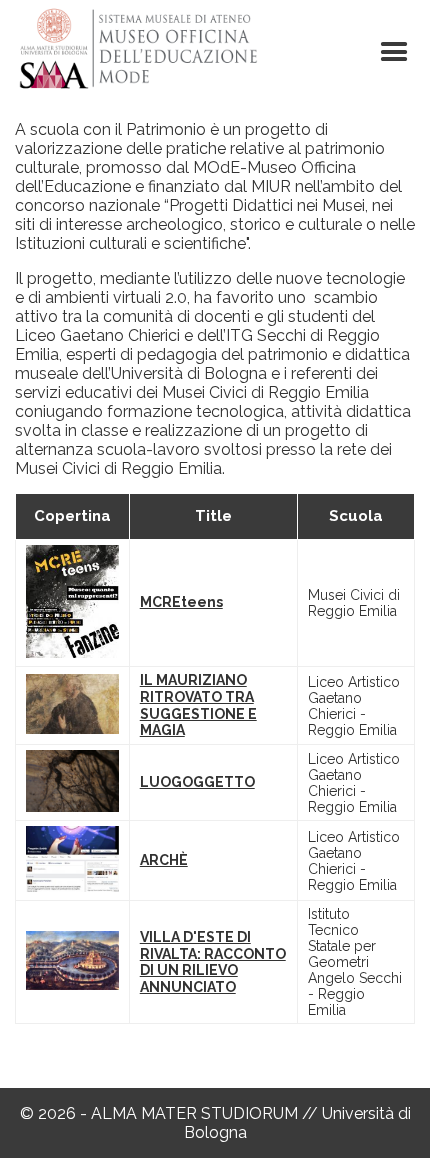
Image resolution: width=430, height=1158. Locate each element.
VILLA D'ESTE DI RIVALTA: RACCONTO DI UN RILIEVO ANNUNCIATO (213, 962)
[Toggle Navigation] (394, 52)
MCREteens (181, 602)
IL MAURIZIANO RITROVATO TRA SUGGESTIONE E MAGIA (198, 705)
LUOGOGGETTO (197, 782)
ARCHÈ (164, 860)
